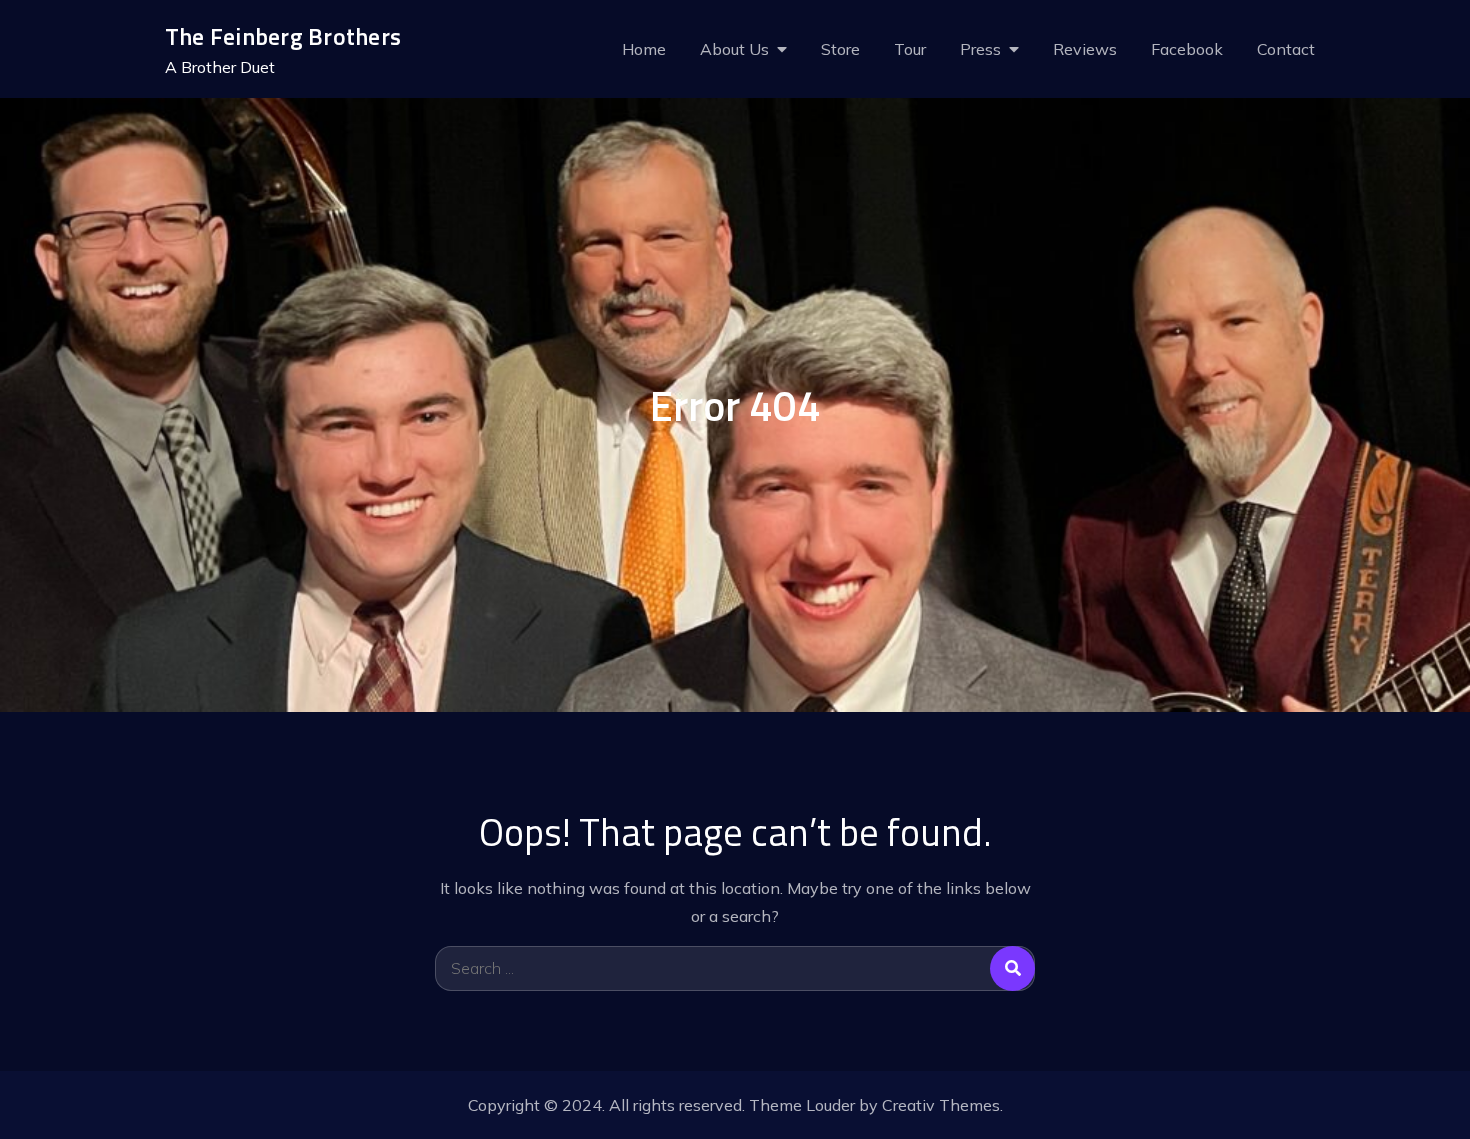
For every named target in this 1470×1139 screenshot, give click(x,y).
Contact (1286, 49)
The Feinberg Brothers (283, 36)
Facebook (1187, 49)
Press (980, 49)
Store (840, 49)
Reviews (1085, 49)
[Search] (1012, 968)
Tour (910, 49)
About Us (734, 49)
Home (644, 49)
